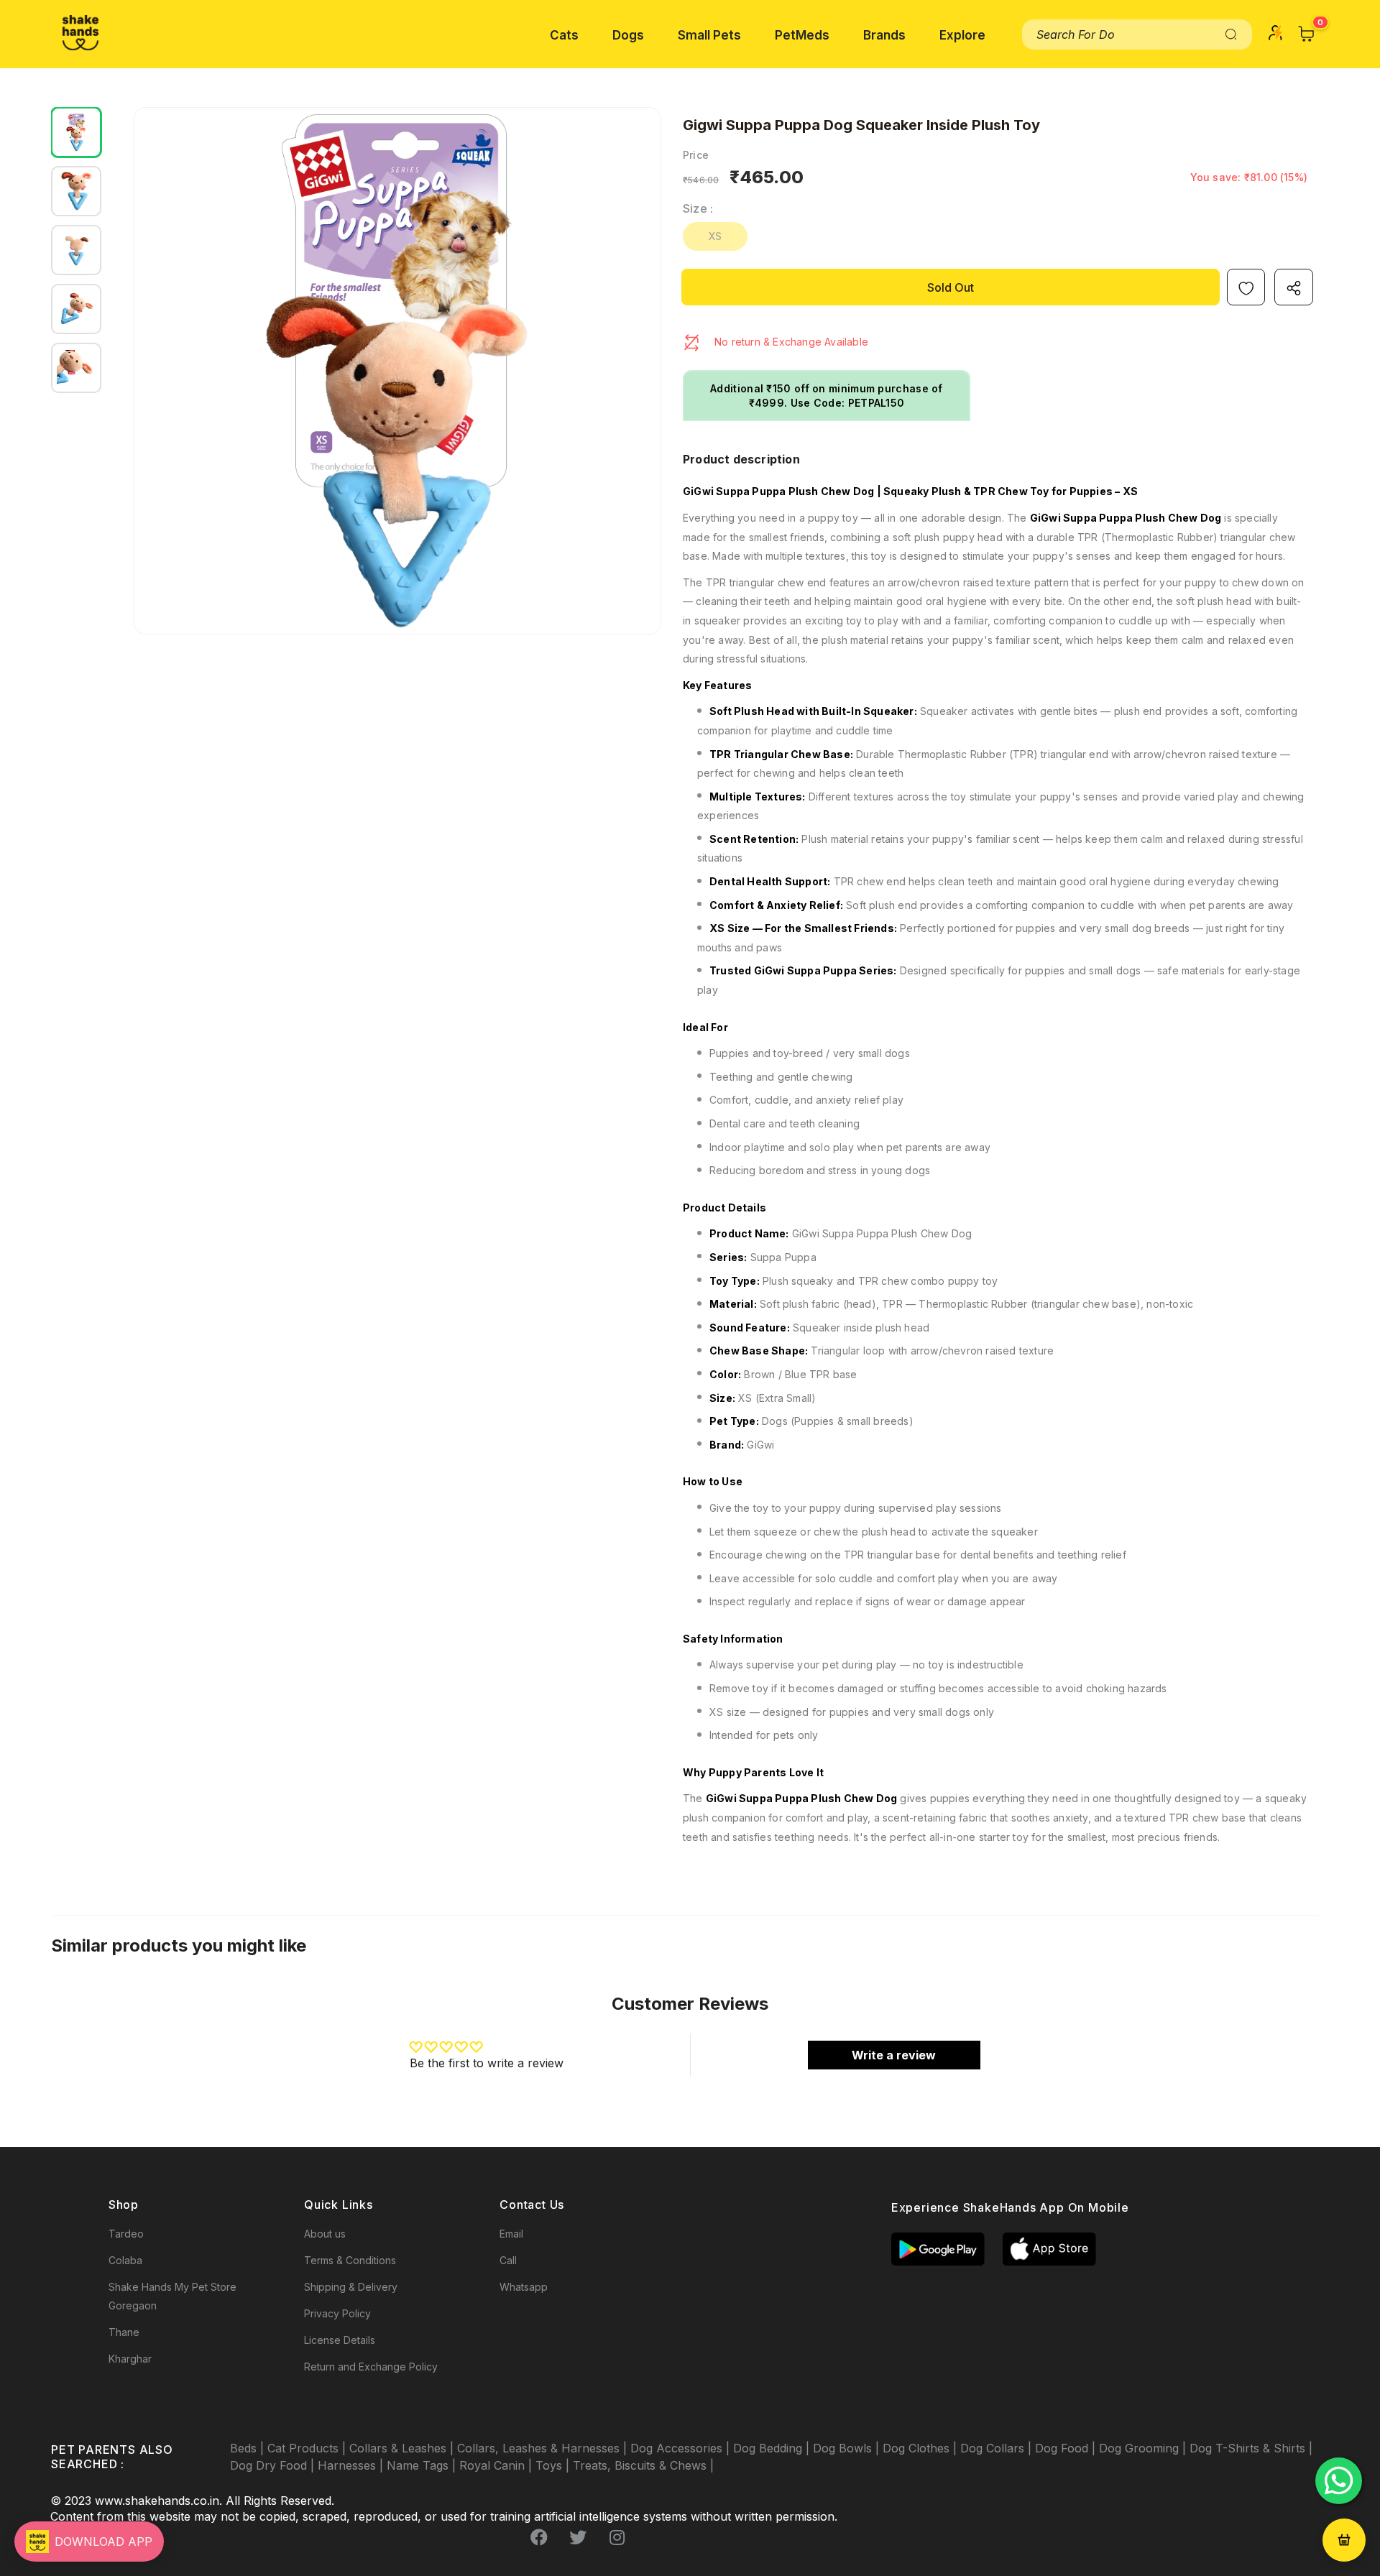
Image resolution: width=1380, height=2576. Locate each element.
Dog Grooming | (1144, 2448)
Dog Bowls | (848, 2448)
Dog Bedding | (773, 2448)
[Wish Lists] (1246, 287)
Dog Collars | (998, 2448)
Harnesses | (352, 2465)
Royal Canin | (497, 2465)
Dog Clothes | (921, 2448)
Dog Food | (1067, 2448)
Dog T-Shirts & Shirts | (1251, 2448)
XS (715, 236)
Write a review (894, 2055)
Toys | (554, 2465)
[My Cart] (1307, 34)
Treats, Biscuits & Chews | (643, 2465)
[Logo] (80, 33)
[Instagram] (617, 2538)
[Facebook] (539, 2538)
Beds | (249, 2448)
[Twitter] (578, 2538)
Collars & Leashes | (403, 2448)
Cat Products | (308, 2448)
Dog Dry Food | (274, 2465)
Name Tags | (423, 2465)
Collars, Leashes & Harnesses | (544, 2448)
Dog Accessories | (682, 2448)
